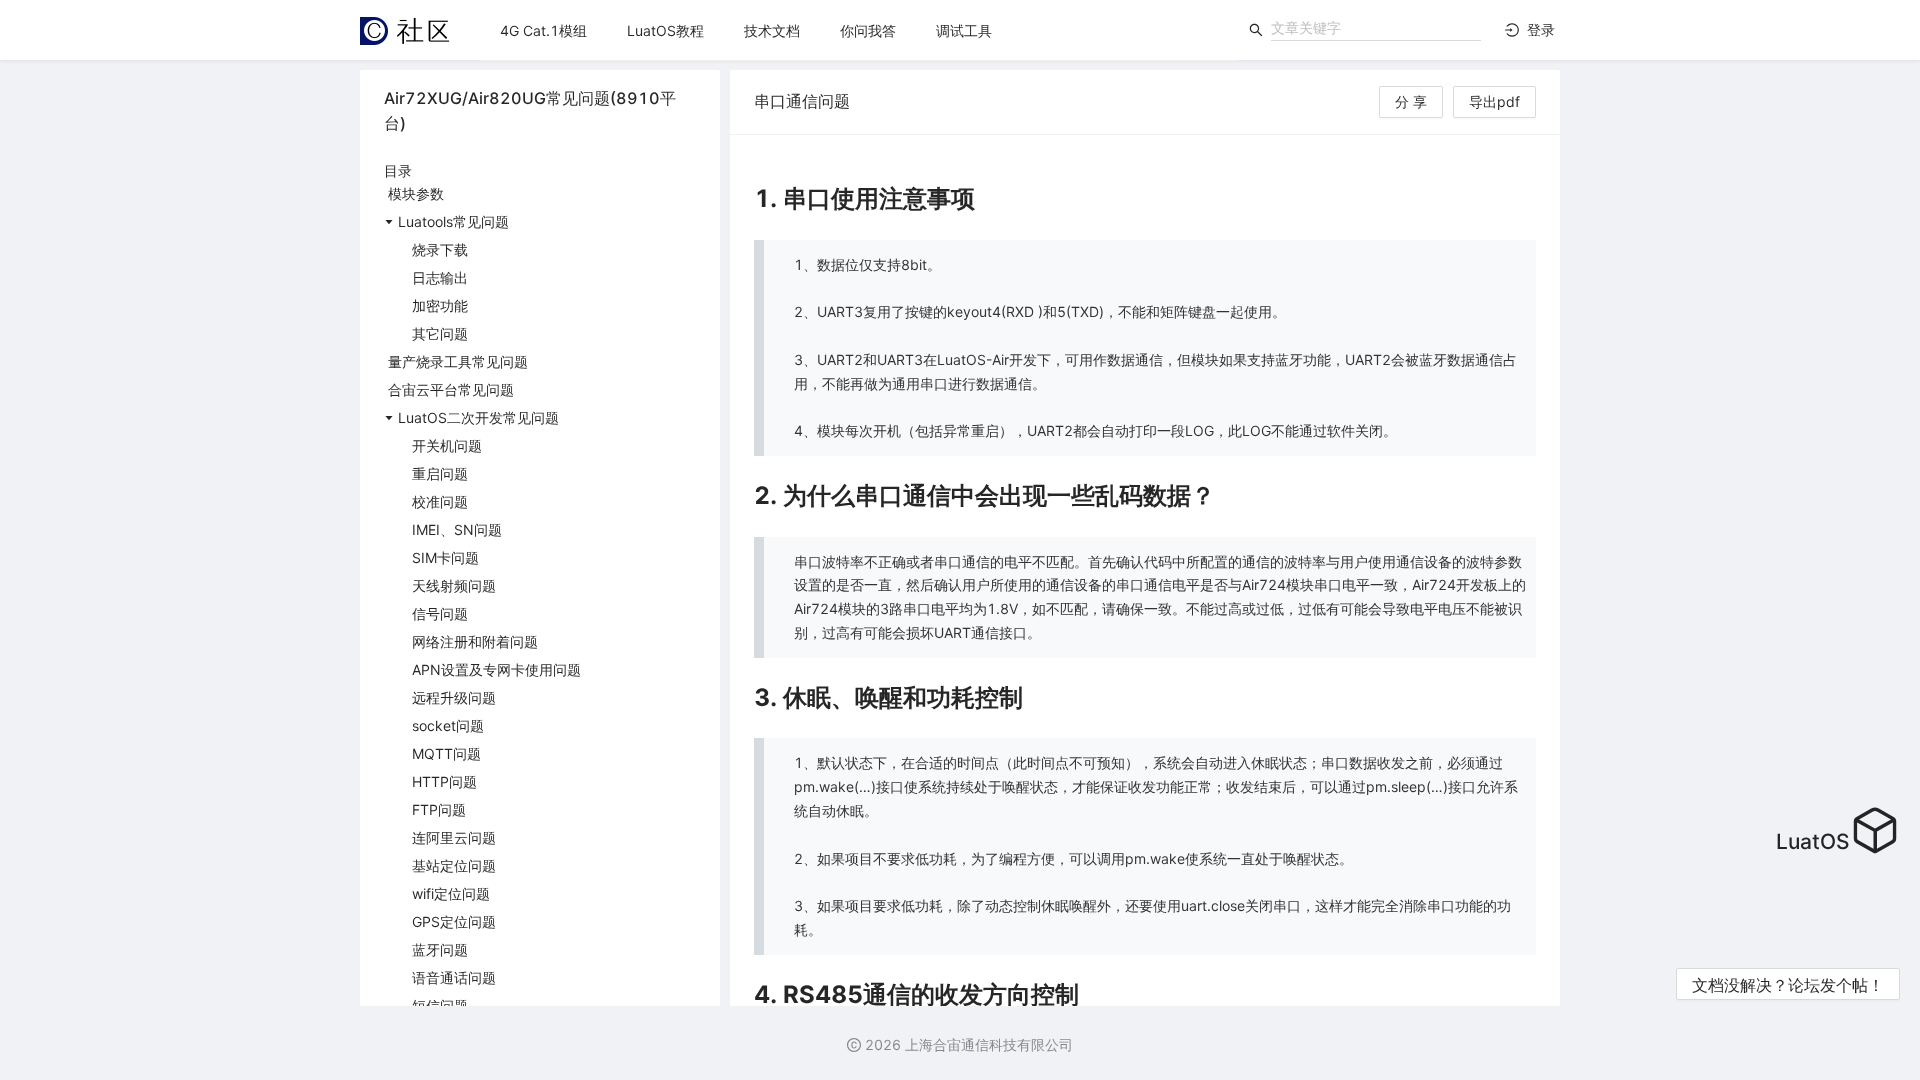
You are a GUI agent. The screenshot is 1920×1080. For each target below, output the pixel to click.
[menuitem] (543, 31)
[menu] (858, 30)
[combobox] (1376, 28)
